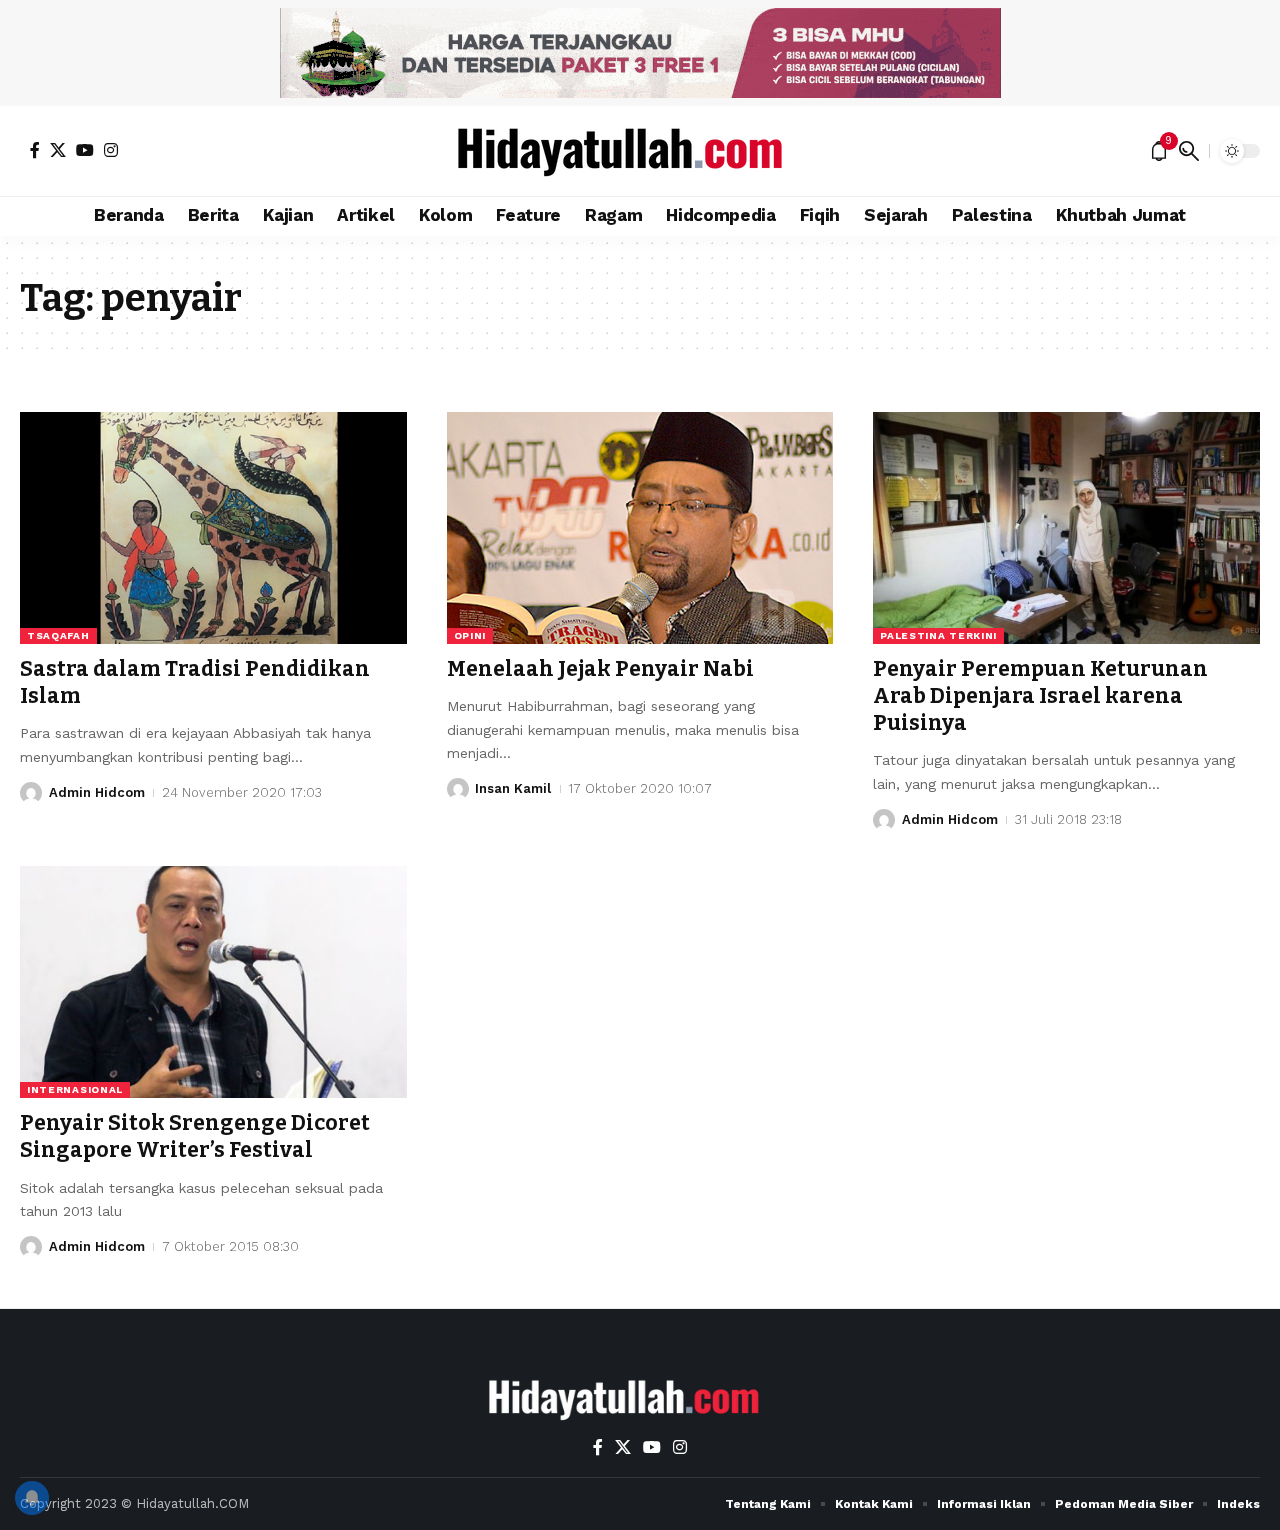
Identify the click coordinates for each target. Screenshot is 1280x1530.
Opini (470, 635)
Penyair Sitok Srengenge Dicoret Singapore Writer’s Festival (195, 1136)
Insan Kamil (513, 788)
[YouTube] (85, 150)
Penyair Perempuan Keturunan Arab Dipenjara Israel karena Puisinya (1040, 696)
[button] (1189, 151)
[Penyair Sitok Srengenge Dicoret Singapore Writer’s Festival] (213, 982)
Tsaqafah (58, 635)
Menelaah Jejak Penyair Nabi (600, 669)
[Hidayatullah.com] (639, 151)
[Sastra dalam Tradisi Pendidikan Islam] (213, 528)
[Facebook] (35, 150)
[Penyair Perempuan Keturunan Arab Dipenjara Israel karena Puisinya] (1066, 528)
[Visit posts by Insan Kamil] (458, 789)
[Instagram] (111, 150)
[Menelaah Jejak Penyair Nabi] (640, 528)
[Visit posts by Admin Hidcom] (31, 793)
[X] (58, 150)
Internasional (75, 1089)
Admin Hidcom (97, 792)
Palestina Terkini (938, 635)
